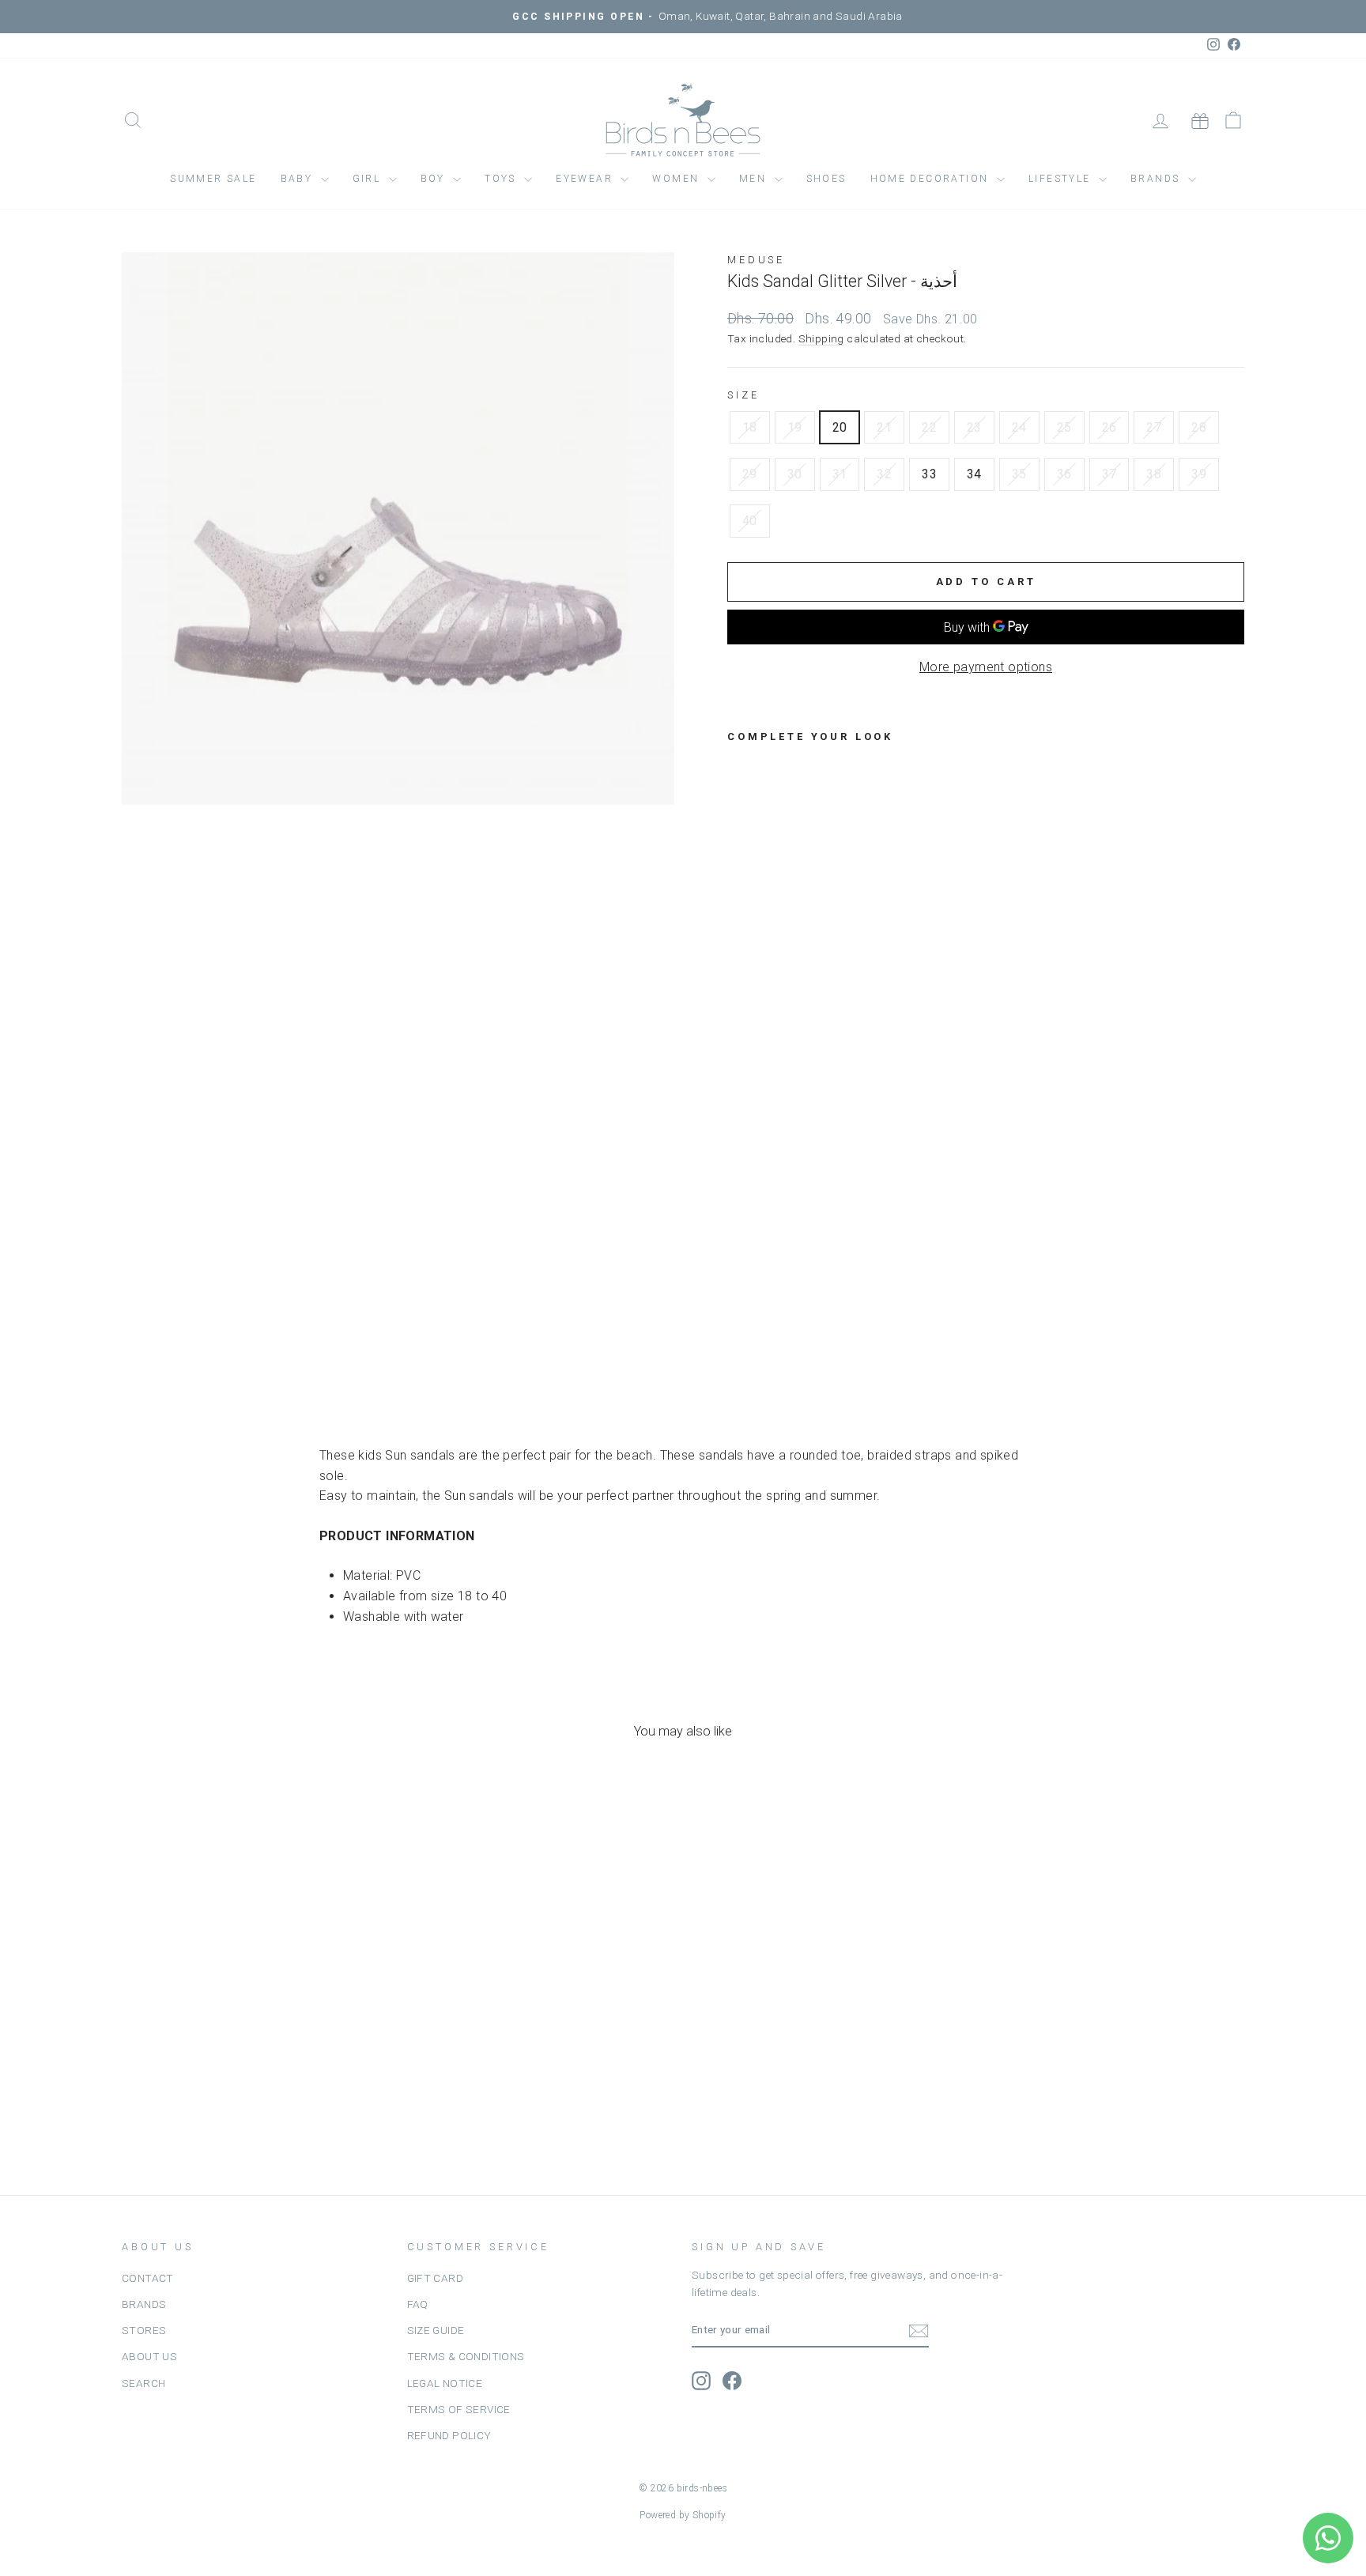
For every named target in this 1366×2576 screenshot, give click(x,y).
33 (929, 474)
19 (795, 427)
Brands (1157, 179)
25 (1064, 427)
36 (1064, 474)
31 (840, 474)
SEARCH (143, 2383)
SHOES (826, 179)
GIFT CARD (436, 2278)
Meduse (756, 260)
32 (884, 474)
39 (1199, 474)
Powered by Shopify (683, 2515)
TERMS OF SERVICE (459, 2409)
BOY (435, 179)
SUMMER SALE (213, 179)
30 (795, 474)
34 (974, 474)
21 (884, 427)
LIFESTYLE (1062, 179)
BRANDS (144, 2304)
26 (1109, 427)
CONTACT (148, 2278)
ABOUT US (149, 2356)
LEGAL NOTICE (445, 2383)
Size (743, 395)
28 (1199, 427)
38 (1154, 474)
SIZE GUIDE (436, 2330)
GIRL (369, 179)
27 (1154, 427)
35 (1019, 474)
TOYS (502, 179)
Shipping (821, 338)
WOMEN (677, 179)
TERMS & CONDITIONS (466, 2356)
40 (750, 521)
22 (929, 427)
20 (840, 427)
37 (1109, 474)
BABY (299, 179)
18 (750, 427)
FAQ (418, 2304)
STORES (144, 2330)
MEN (755, 179)
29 (750, 474)
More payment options (986, 667)
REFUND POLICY (449, 2435)
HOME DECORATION (932, 179)
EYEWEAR (586, 179)
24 (1019, 427)
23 (974, 427)
